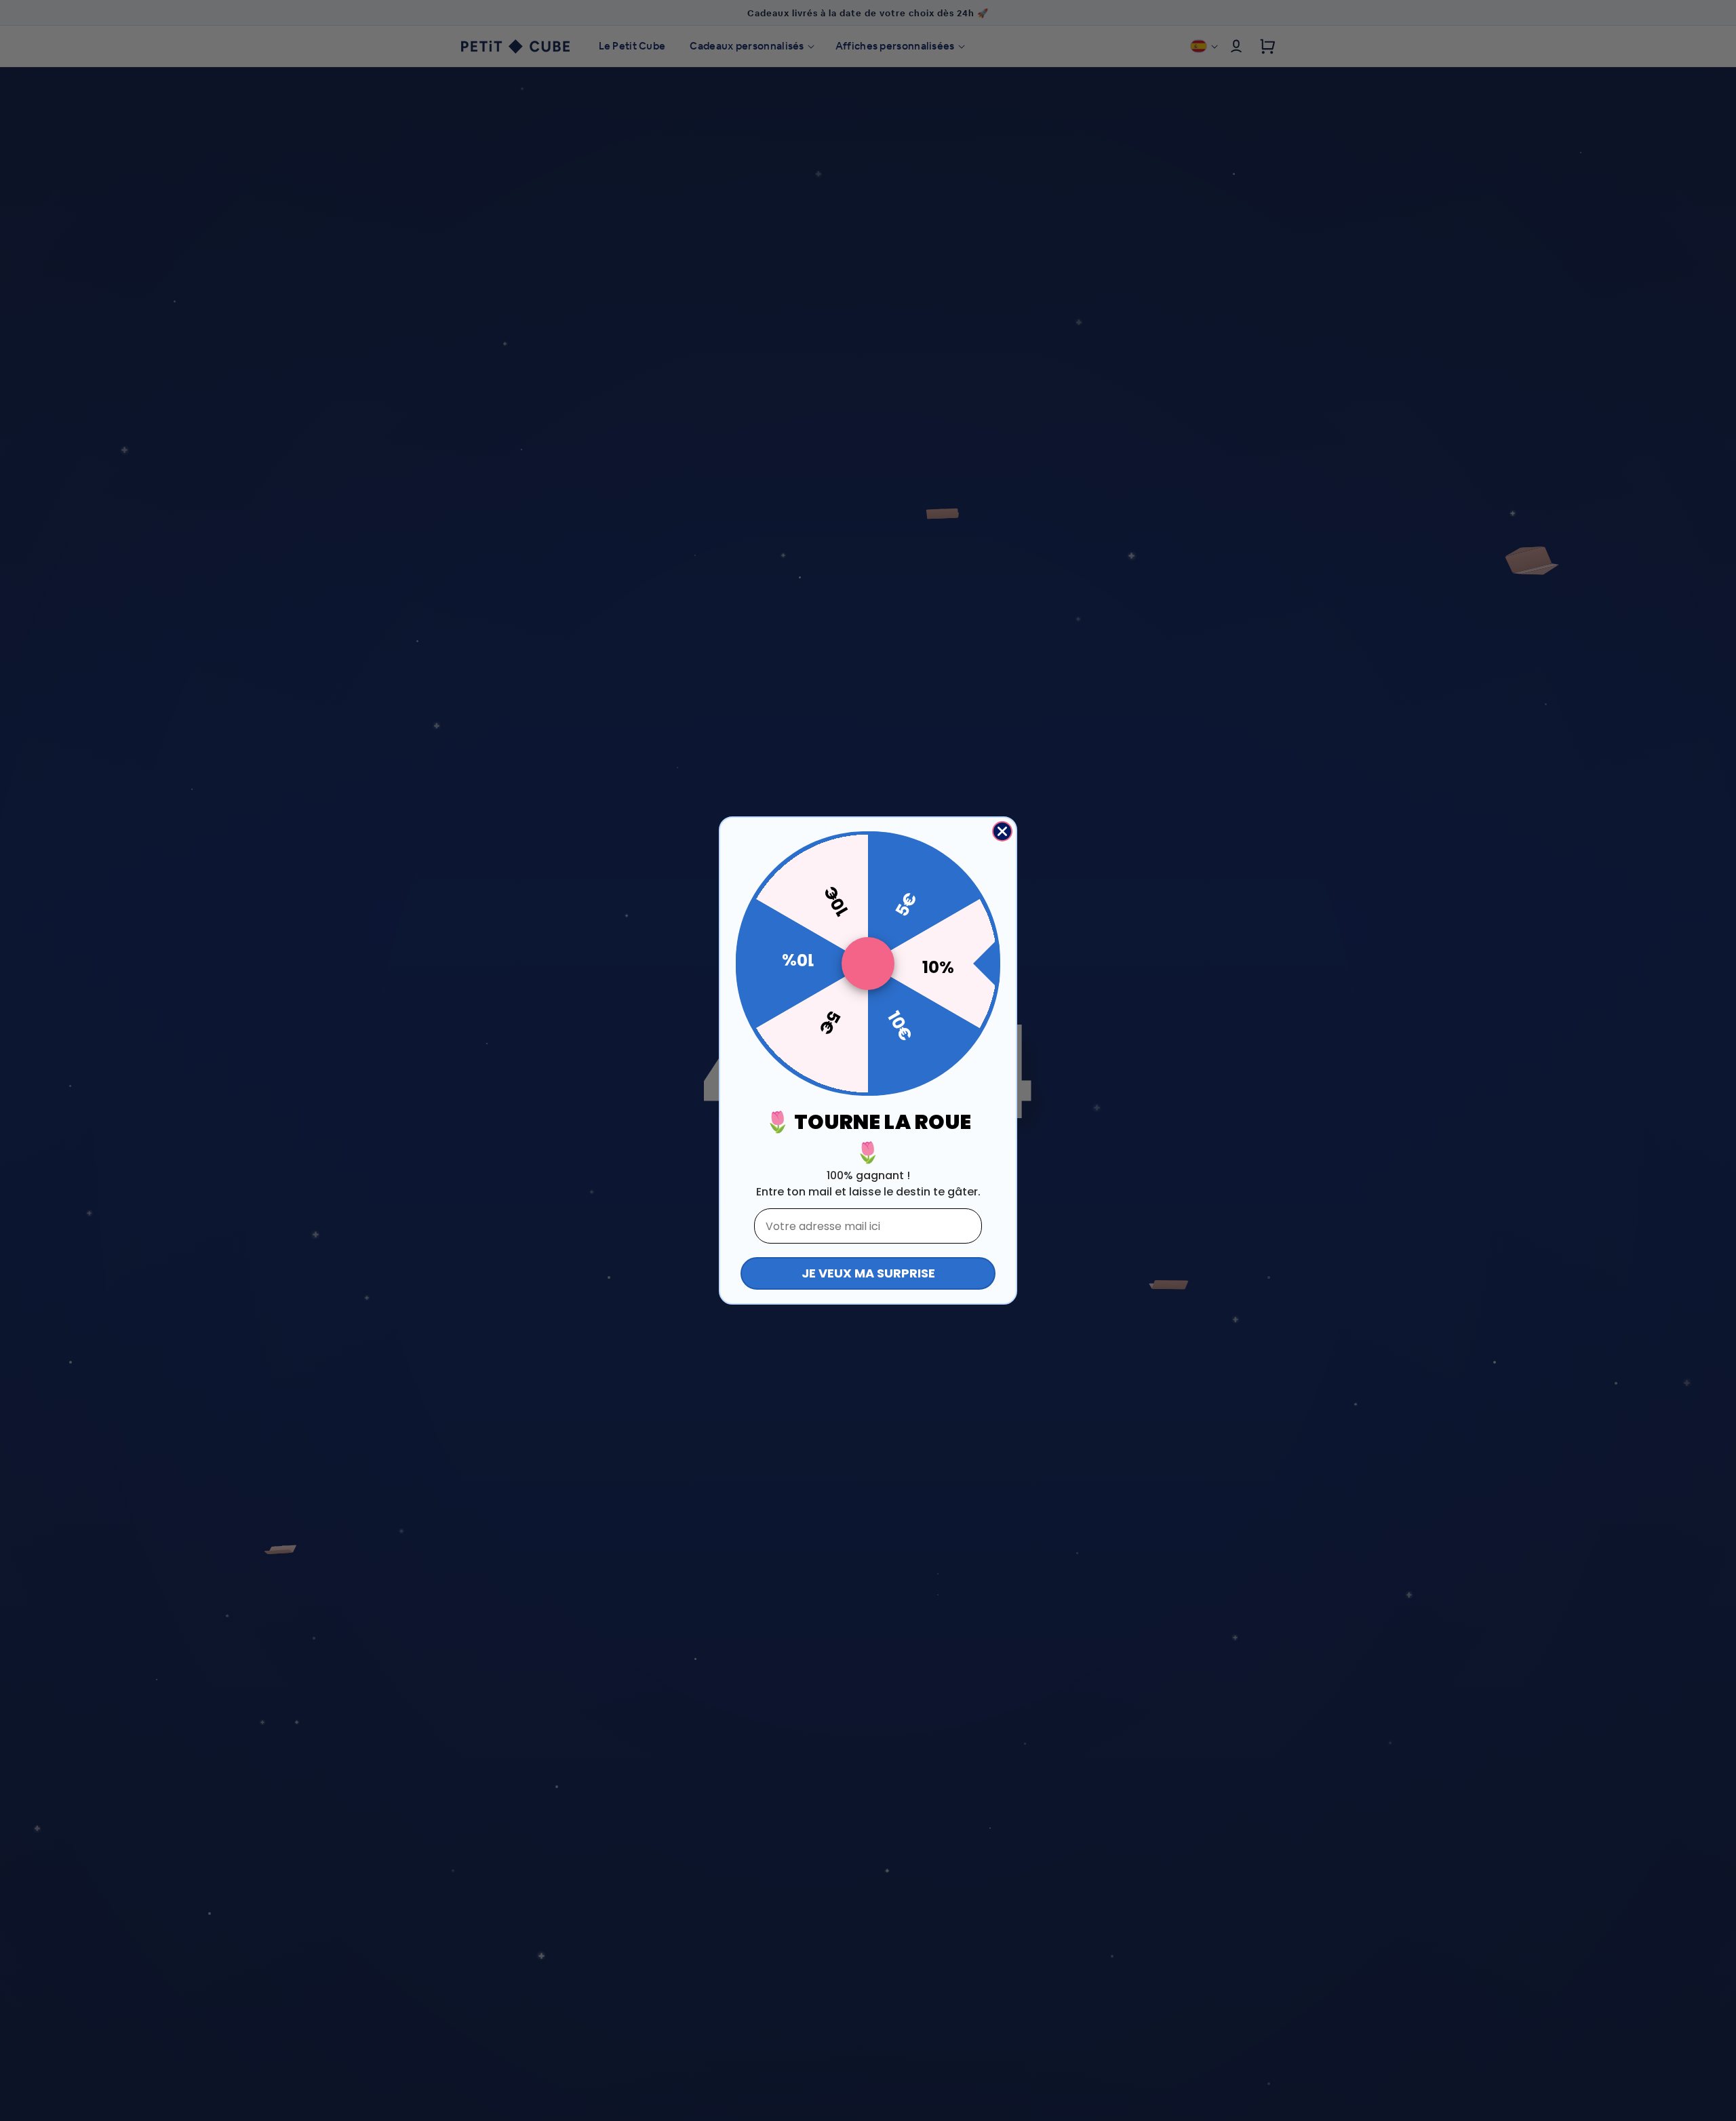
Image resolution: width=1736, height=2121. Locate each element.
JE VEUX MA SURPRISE (868, 1273)
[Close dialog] (1002, 831)
